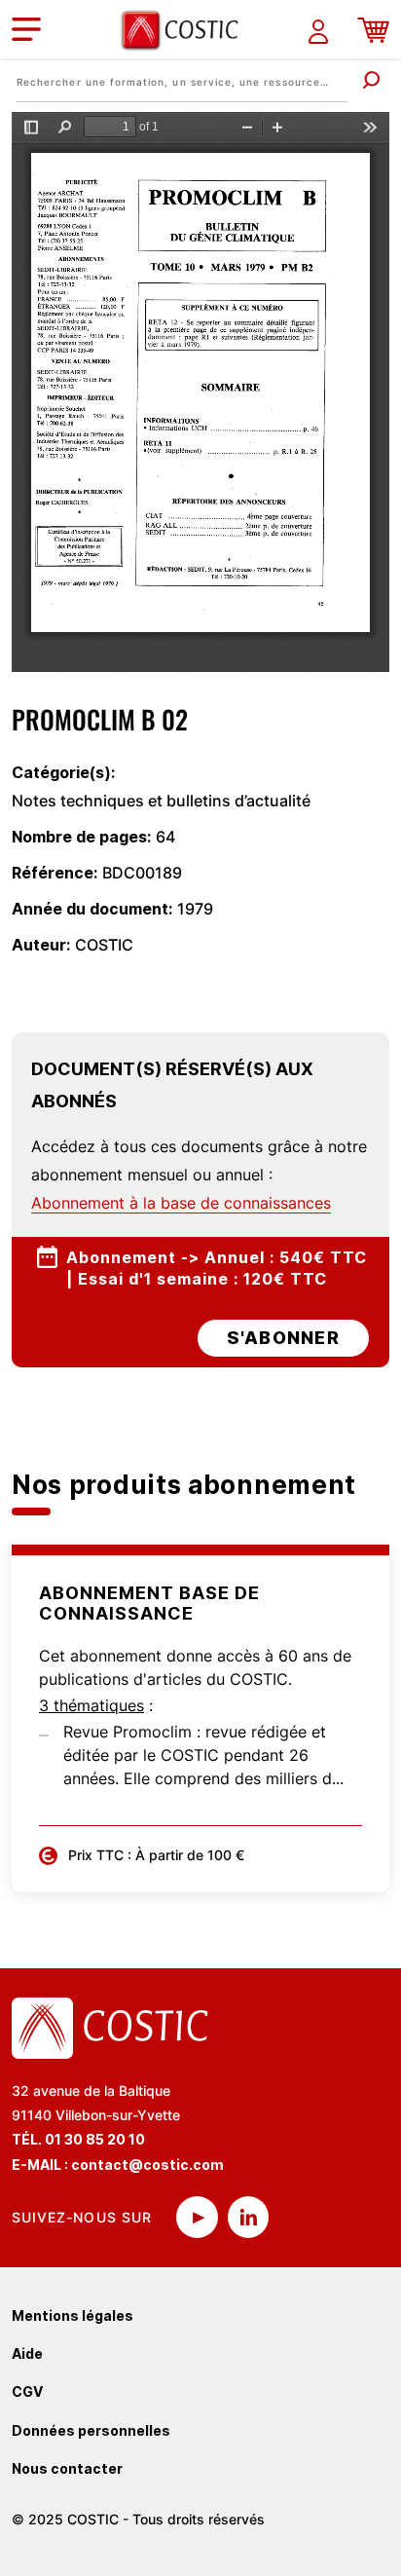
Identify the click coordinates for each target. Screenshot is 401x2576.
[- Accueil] (187, 30)
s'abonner (283, 1338)
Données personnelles (91, 2430)
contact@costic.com (147, 2165)
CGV (27, 2391)
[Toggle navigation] (26, 29)
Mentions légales (73, 2315)
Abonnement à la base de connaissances (181, 1203)
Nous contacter (67, 2468)
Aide (27, 2353)
